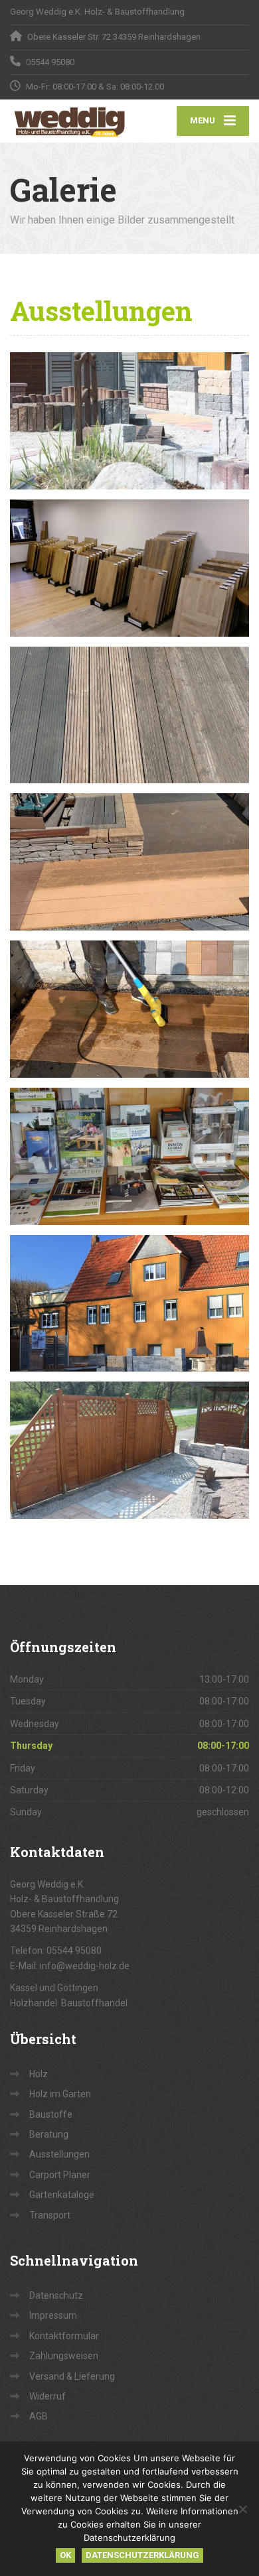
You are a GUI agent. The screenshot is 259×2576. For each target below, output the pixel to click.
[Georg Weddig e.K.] (70, 121)
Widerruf (47, 2396)
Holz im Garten (60, 2094)
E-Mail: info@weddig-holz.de (70, 1966)
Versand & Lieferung (72, 2376)
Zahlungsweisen (64, 2356)
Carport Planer (60, 2175)
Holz (39, 2074)
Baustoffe (51, 2114)
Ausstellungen (59, 2154)
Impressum (53, 2315)
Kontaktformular (64, 2336)
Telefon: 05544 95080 (56, 1951)
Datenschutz (56, 2295)
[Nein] (242, 2509)
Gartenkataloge (62, 2195)
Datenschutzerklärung (142, 2555)
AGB (39, 2416)
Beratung (49, 2134)
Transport (50, 2215)
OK (65, 2555)
